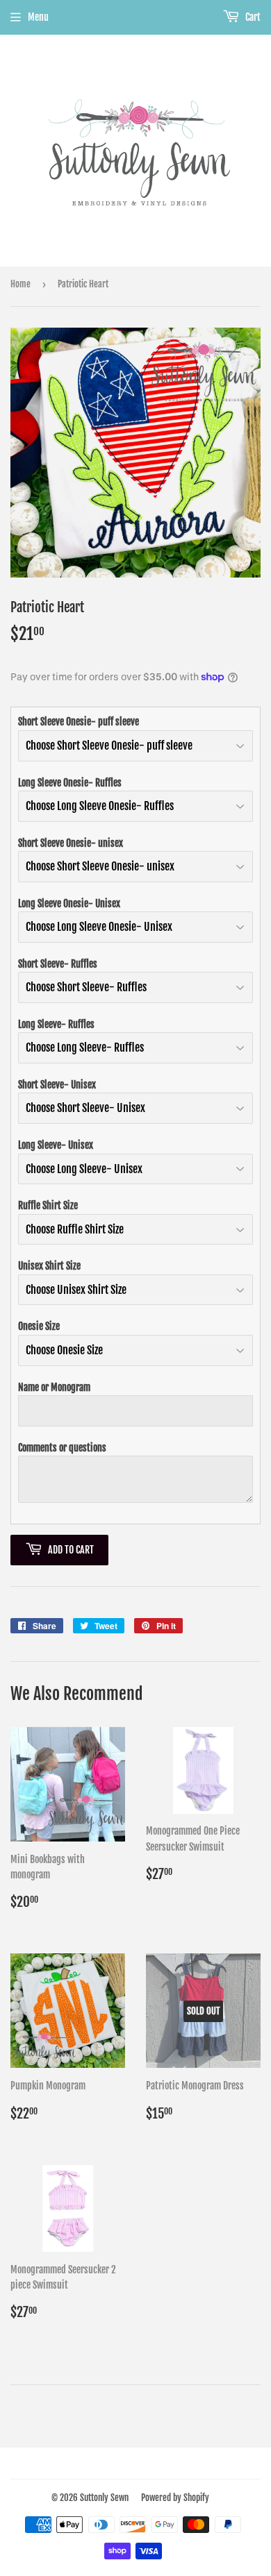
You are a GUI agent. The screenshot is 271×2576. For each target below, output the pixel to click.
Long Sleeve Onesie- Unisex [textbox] (69, 903)
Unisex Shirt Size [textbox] (49, 1266)
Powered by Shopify (175, 2498)
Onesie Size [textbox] (39, 1326)
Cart (252, 17)
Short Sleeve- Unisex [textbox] (57, 1085)
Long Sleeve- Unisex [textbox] (56, 1145)
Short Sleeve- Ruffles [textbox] (58, 964)
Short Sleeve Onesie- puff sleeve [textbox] (79, 722)
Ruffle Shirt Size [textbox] (48, 1205)
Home (20, 284)
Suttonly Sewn (104, 2498)
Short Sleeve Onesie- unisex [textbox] (71, 843)
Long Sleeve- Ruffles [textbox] (56, 1024)
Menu (38, 17)
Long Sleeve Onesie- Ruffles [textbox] (70, 783)
